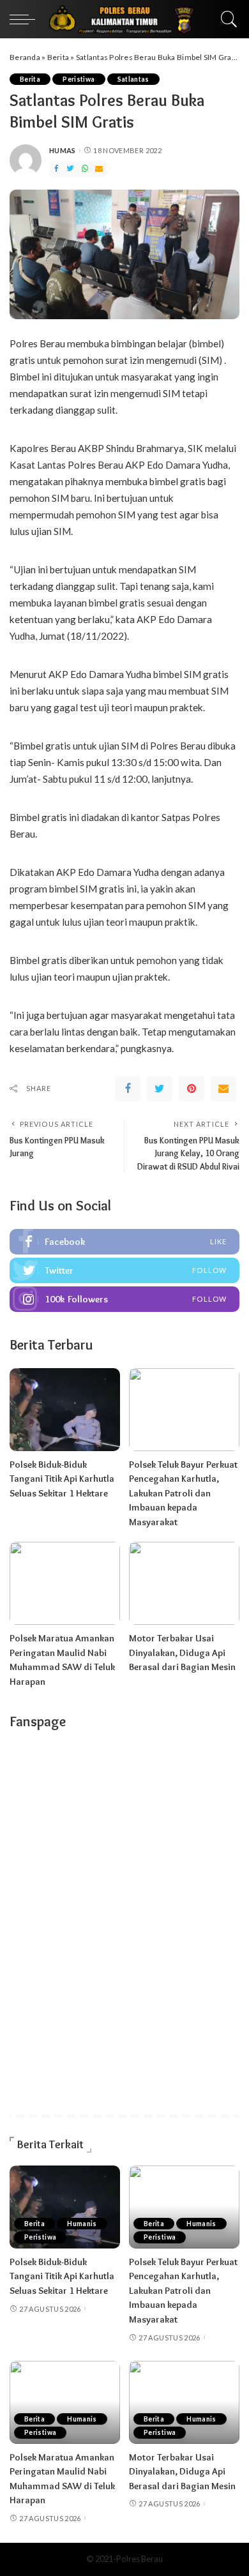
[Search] (226, 19)
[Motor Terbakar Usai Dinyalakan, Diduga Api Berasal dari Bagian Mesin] (184, 1583)
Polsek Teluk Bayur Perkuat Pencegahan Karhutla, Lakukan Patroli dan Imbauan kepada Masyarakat (183, 1493)
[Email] (99, 169)
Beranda (25, 57)
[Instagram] (124, 1299)
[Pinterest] (192, 1088)
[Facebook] (56, 169)
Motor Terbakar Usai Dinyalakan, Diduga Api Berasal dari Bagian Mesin (182, 1653)
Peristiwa (79, 79)
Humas (63, 150)
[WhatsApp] (85, 169)
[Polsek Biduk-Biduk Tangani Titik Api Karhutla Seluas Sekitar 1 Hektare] (65, 1410)
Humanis (82, 2224)
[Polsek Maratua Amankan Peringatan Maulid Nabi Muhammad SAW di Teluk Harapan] (65, 1583)
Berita (58, 57)
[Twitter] (70, 169)
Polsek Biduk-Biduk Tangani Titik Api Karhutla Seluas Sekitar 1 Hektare (62, 1479)
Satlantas (133, 79)
